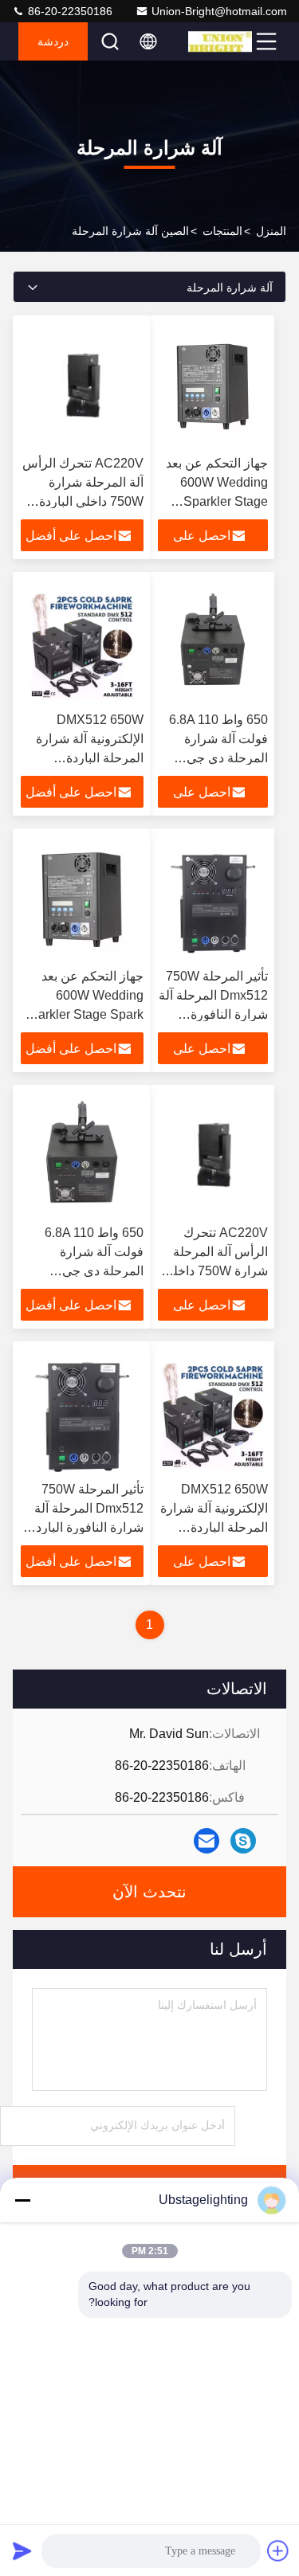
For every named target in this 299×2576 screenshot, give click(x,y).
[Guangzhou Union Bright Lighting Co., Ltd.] (220, 41)
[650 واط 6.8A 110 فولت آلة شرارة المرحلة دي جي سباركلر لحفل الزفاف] (213, 642)
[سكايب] (243, 1841)
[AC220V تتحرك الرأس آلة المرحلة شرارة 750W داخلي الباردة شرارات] (82, 386)
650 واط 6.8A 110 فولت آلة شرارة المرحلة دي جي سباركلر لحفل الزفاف (218, 758)
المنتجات (222, 231)
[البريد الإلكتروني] (207, 1841)
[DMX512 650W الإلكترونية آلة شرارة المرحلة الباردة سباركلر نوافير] (82, 642)
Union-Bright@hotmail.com (219, 11)
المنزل (271, 231)
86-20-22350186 (69, 11)
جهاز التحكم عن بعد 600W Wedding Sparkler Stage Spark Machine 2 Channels (217, 501)
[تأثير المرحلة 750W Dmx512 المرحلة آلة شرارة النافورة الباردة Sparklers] (213, 898)
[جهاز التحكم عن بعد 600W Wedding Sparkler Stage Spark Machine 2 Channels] (213, 386)
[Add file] (278, 2551)
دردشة (53, 41)
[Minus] (22, 2200)
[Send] (22, 2551)
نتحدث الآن (149, 1892)
